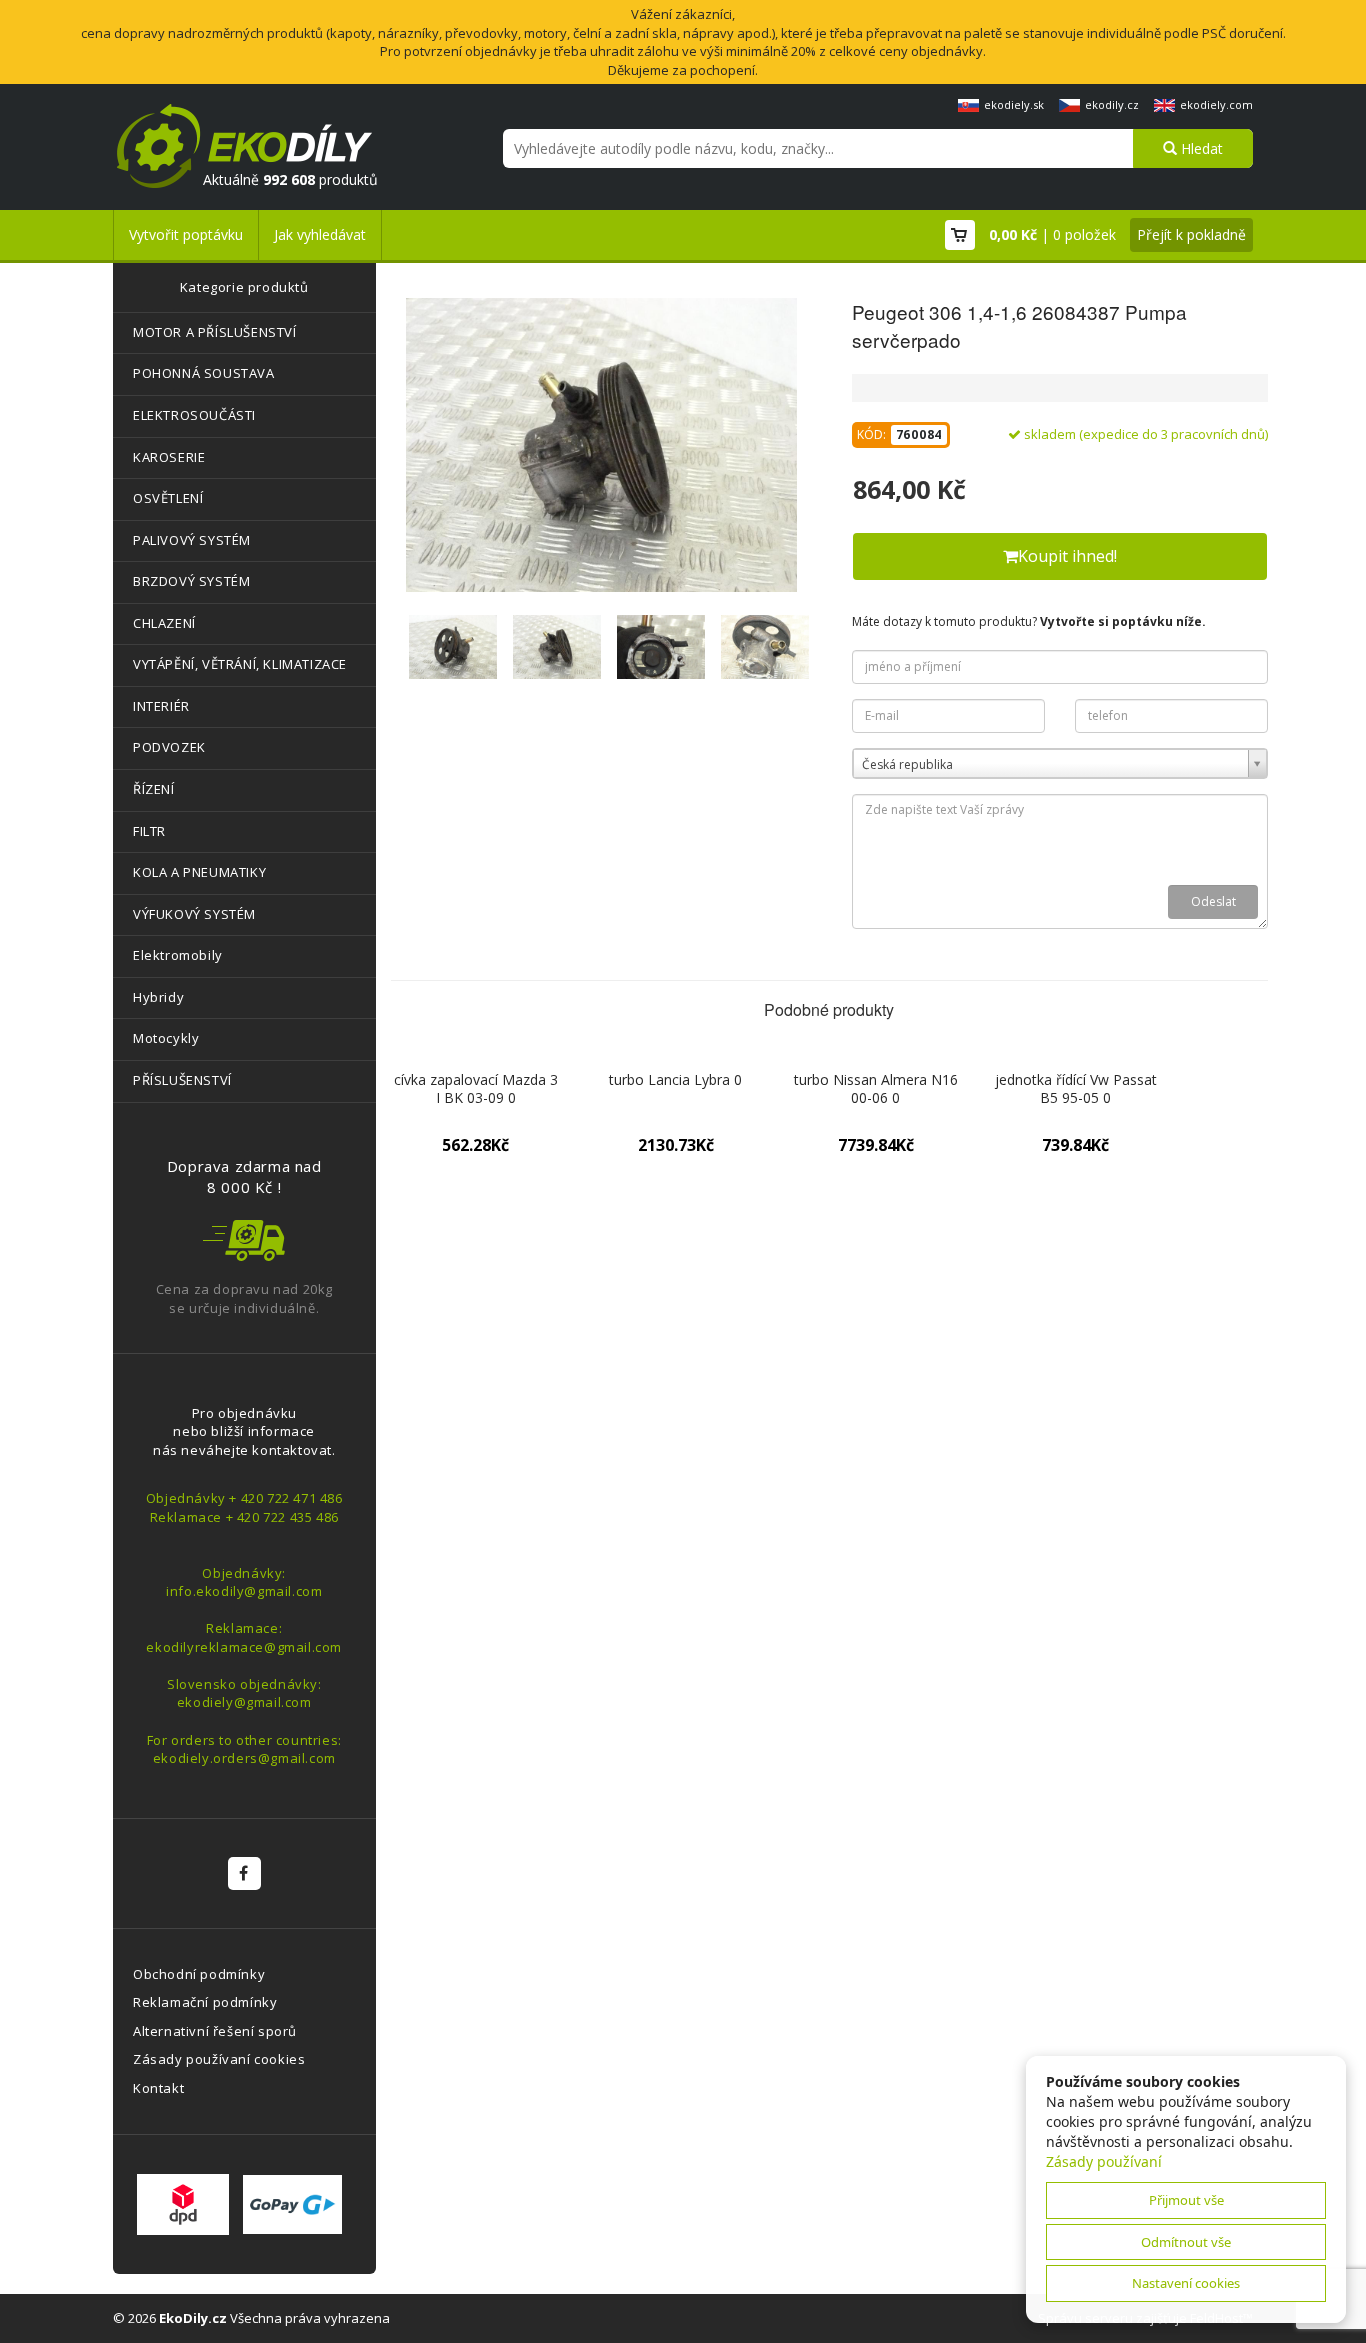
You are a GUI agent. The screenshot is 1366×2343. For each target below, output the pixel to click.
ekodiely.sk (1014, 104)
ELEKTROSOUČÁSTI (194, 415)
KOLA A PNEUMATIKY (199, 872)
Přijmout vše (1186, 2200)
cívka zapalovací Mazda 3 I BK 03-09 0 (476, 1088)
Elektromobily (178, 955)
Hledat (1200, 148)
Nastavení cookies (1186, 2283)
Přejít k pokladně (1191, 234)
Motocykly (166, 1038)
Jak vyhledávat (320, 234)
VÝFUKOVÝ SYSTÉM (194, 914)
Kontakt (158, 2088)
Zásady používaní (1104, 2161)
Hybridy (158, 997)
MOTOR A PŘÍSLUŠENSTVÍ (215, 332)
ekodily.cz (1112, 104)
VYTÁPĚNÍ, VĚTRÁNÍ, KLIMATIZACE (240, 664)
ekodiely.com (1216, 104)
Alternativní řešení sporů (215, 2031)
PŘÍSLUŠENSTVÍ (182, 1080)
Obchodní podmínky (199, 1974)
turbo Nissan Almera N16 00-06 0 (876, 1088)
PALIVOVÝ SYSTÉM (192, 540)
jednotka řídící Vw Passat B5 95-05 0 (1076, 1088)
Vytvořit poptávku (186, 234)
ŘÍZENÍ (154, 789)
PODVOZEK (169, 747)
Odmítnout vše (1186, 2242)
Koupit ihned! (1067, 556)
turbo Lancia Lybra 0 (675, 1079)
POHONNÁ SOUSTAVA (204, 373)
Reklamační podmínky (205, 2002)
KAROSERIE (169, 457)
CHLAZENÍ (164, 623)
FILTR (149, 831)
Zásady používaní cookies (219, 2059)
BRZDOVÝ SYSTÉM (191, 581)
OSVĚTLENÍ (168, 498)
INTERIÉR (161, 706)
